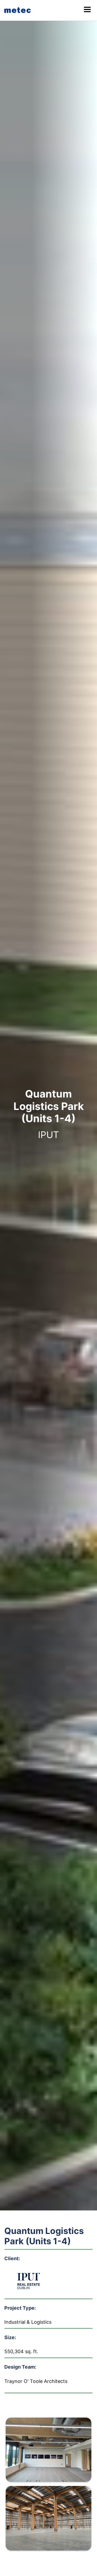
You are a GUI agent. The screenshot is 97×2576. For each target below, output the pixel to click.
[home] (19, 10)
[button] (87, 10)
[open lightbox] (48, 2451)
